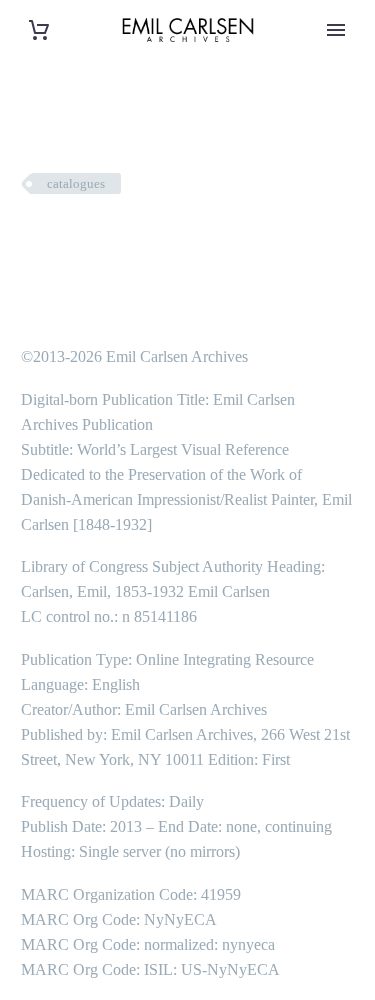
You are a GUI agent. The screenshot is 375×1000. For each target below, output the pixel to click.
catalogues (76, 183)
